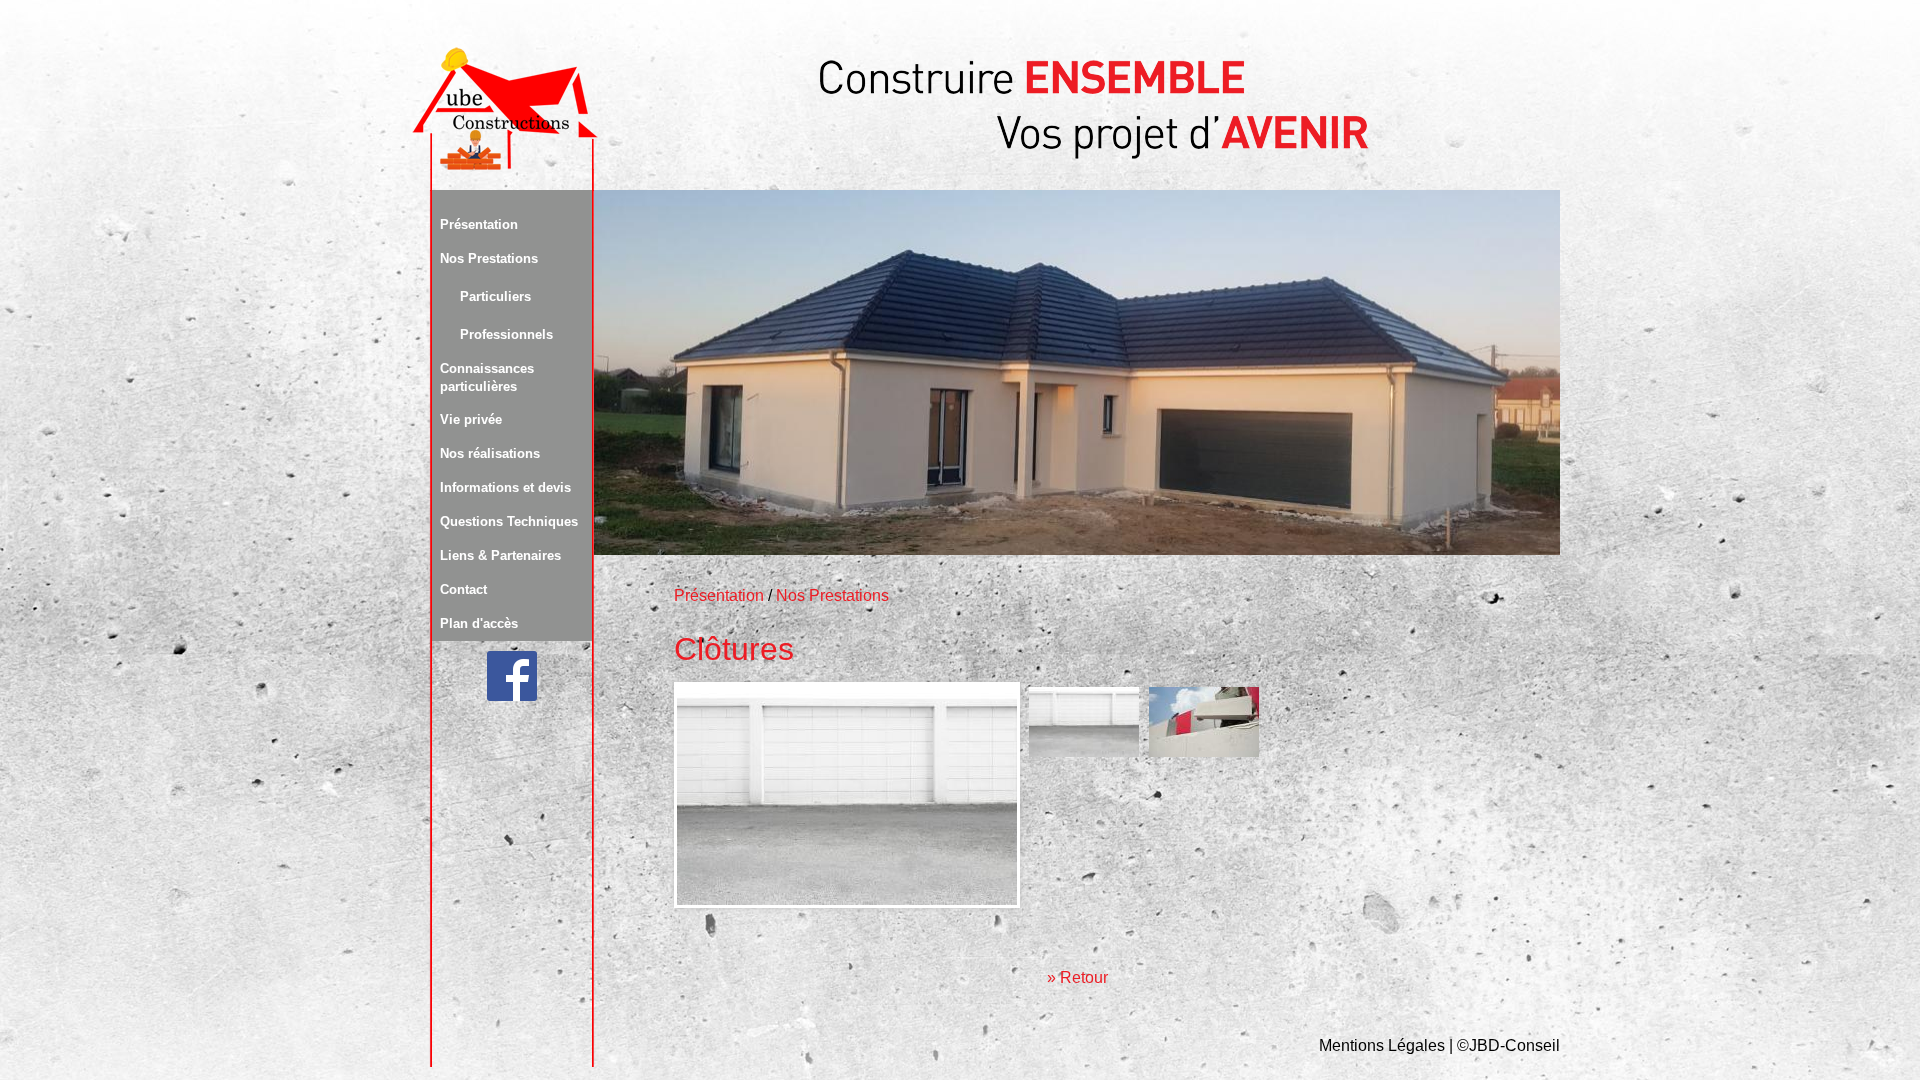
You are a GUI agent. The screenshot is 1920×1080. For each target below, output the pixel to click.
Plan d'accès (479, 623)
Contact (463, 589)
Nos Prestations (489, 258)
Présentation (479, 224)
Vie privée (471, 419)
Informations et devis (505, 487)
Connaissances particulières (487, 377)
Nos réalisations (490, 453)
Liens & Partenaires (500, 555)
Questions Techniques (509, 521)
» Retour (1077, 977)
